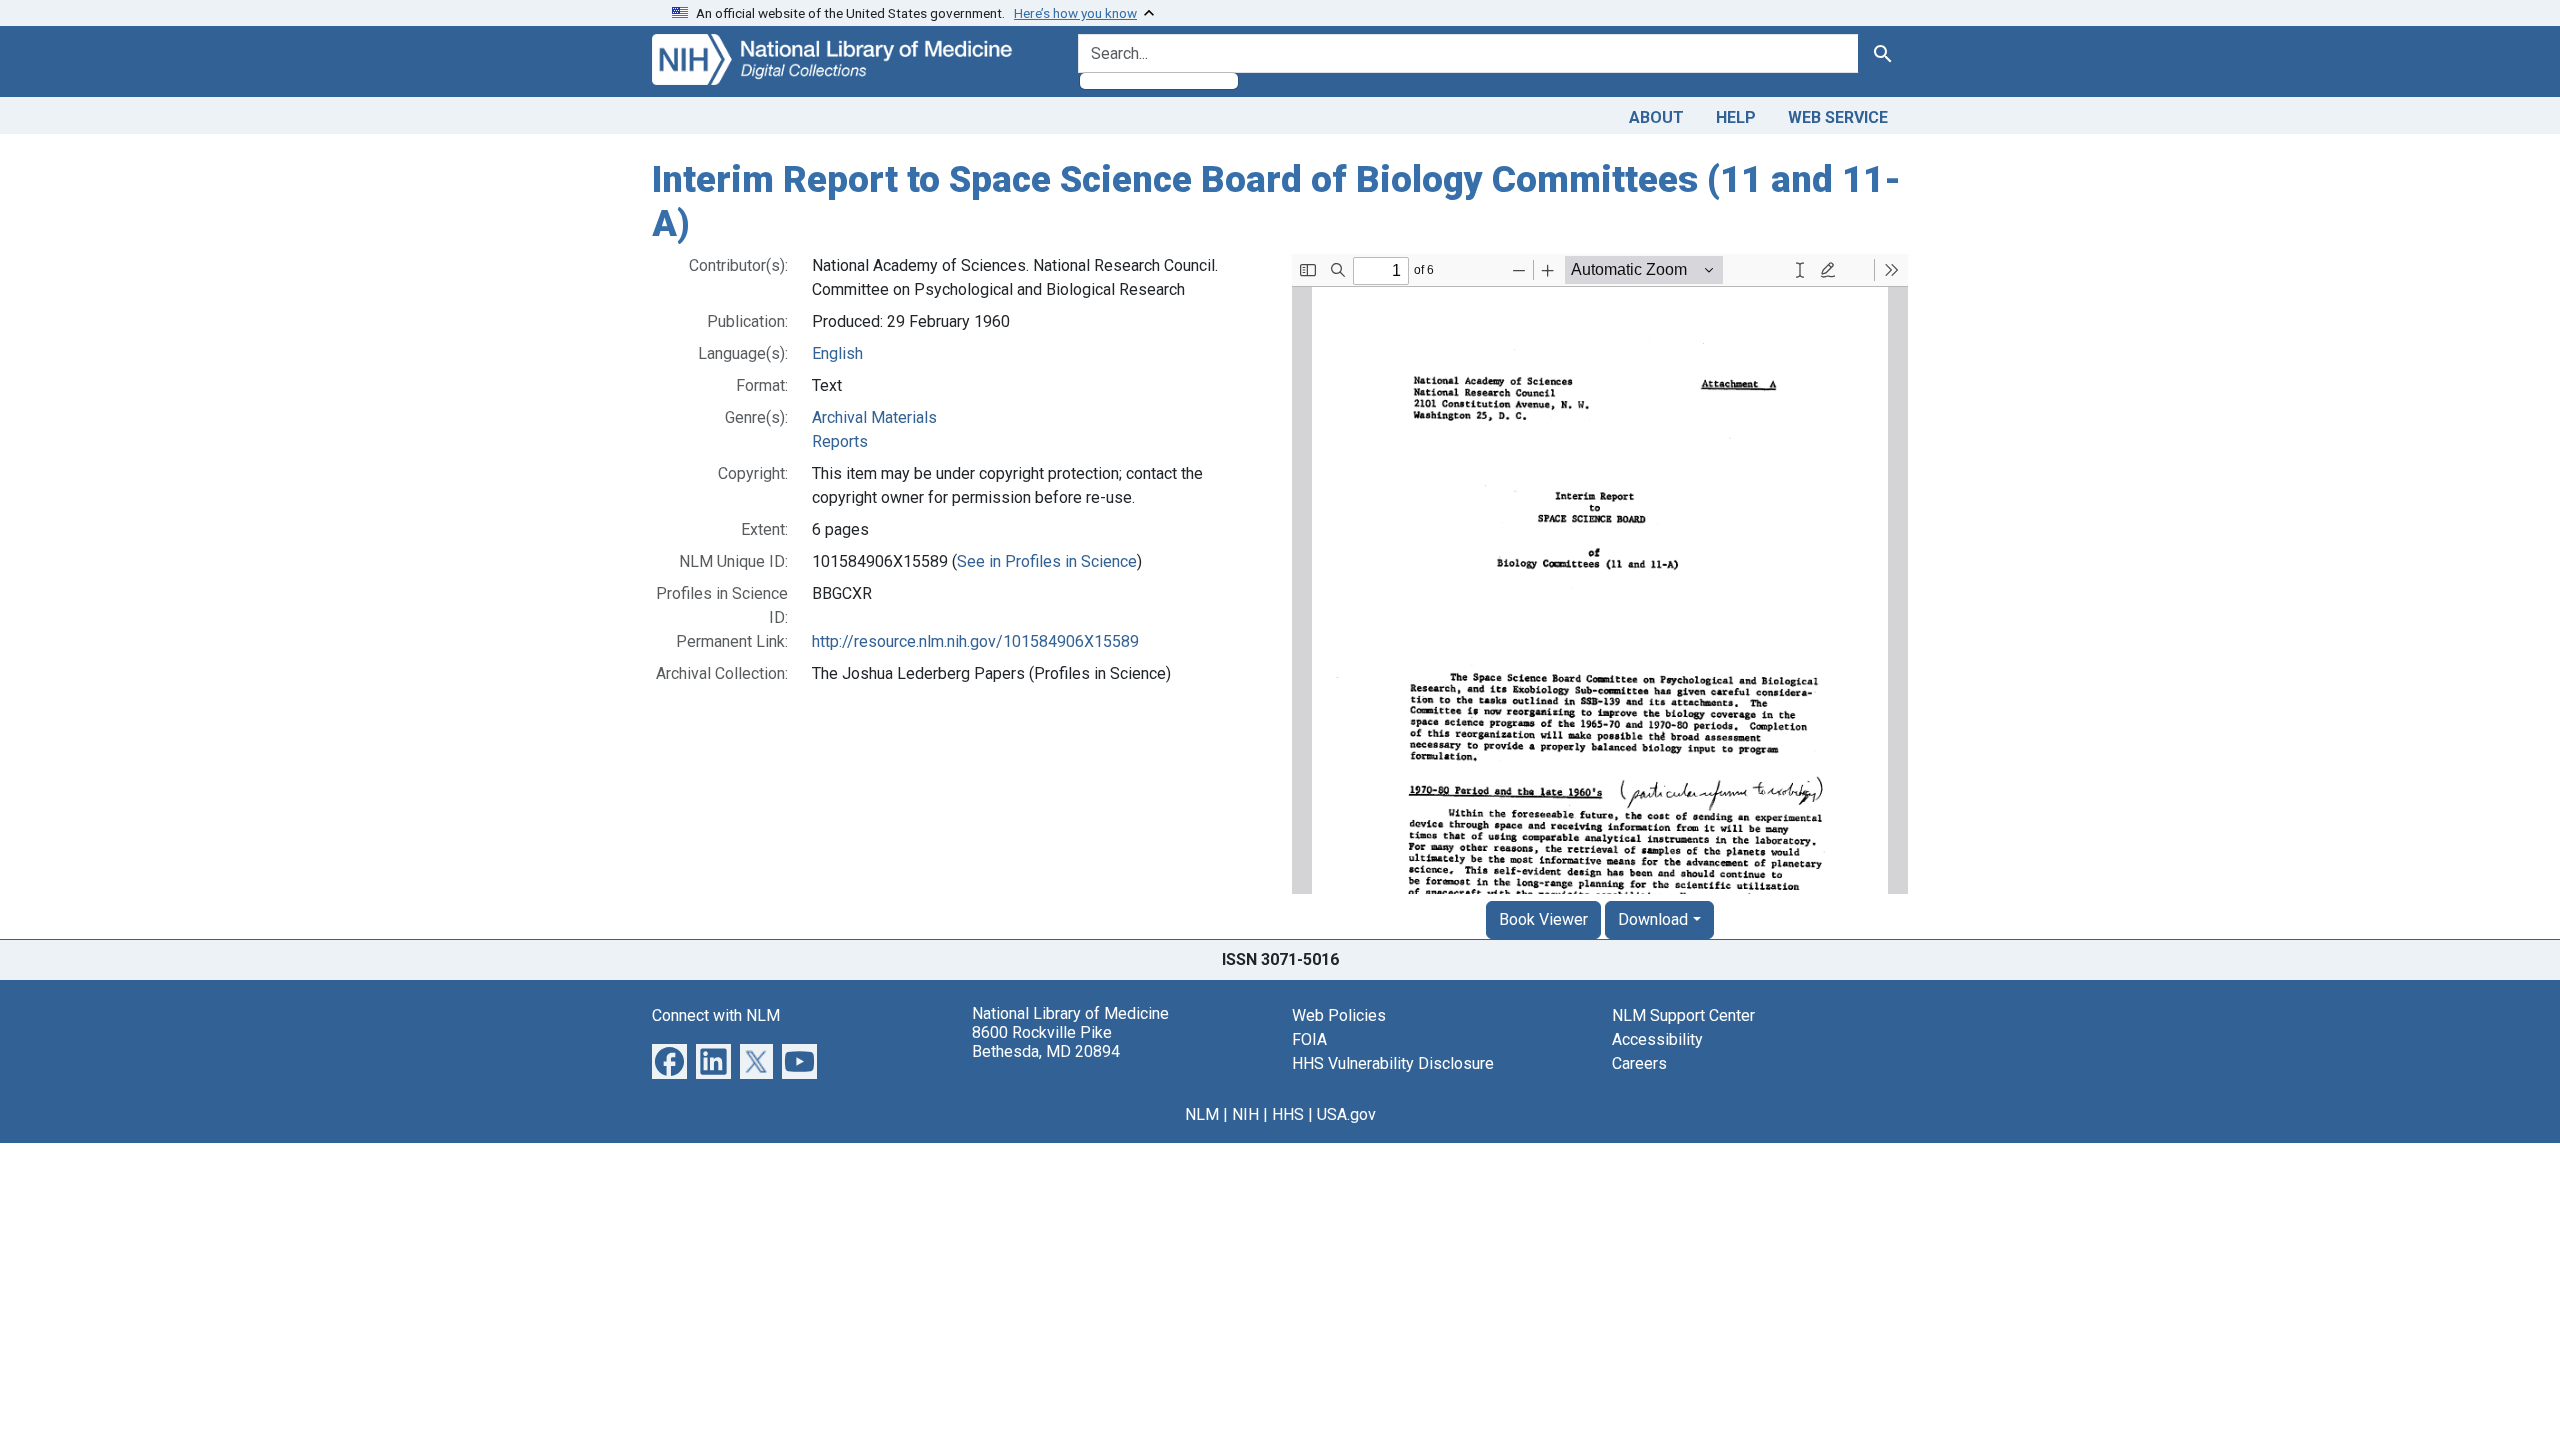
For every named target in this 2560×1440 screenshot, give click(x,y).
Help (1736, 117)
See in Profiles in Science (1047, 561)
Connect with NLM (716, 1015)
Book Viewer (1543, 919)
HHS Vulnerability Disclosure (1393, 1063)
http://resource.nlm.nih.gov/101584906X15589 (975, 641)
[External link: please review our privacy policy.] (669, 1060)
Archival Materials (874, 417)
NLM (1202, 1114)
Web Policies (1339, 1015)
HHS (1288, 1114)
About (1656, 117)
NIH (1245, 1114)
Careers (1639, 1063)
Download (1653, 919)
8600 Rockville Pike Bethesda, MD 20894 (1046, 1042)
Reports (840, 441)
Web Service (1838, 117)
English (837, 353)
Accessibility (1657, 1039)
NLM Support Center (1683, 1015)
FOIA (1309, 1039)
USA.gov (1346, 1114)
